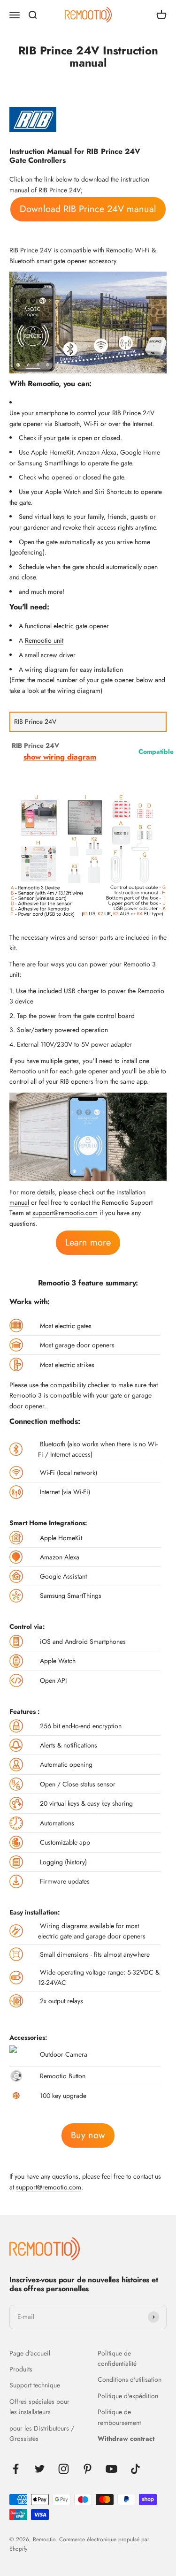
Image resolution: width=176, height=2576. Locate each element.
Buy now (88, 2135)
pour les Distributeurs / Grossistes (42, 2433)
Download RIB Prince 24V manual (88, 209)
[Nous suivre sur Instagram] (64, 2469)
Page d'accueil (30, 2353)
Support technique (35, 2385)
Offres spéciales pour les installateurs (39, 2407)
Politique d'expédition (128, 2396)
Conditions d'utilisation (130, 2379)
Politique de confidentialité (117, 2358)
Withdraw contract (126, 2439)
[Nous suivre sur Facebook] (16, 2469)
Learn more (88, 1242)
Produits (21, 2369)
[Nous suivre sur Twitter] (40, 2469)
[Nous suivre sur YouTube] (111, 2469)
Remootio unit (44, 640)
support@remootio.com (65, 1213)
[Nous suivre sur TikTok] (135, 2469)
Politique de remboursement (119, 2417)
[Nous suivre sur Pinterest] (88, 2469)
